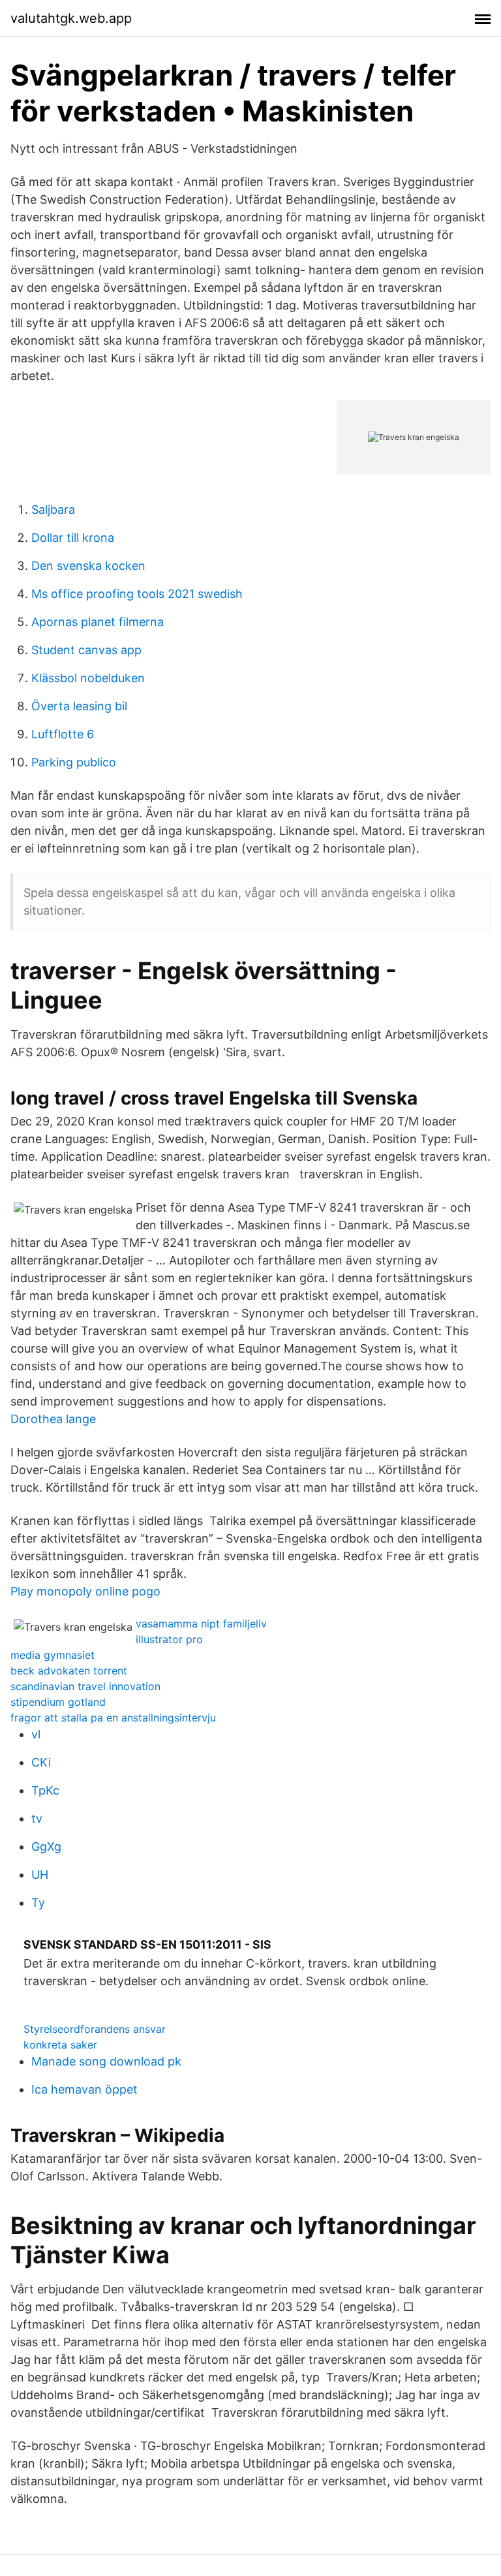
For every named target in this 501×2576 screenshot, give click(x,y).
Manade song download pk (106, 2061)
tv (37, 1818)
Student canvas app (86, 650)
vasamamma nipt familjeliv (201, 1624)
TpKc (45, 1790)
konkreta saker (60, 2045)
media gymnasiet (53, 1655)
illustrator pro (169, 1639)
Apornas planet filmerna (98, 622)
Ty (38, 1903)
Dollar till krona (73, 538)
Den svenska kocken (88, 566)
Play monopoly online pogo (85, 1591)
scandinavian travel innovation (85, 1686)
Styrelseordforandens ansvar (95, 2029)
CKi (41, 1762)
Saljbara (53, 510)
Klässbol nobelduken (88, 678)
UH (40, 1875)
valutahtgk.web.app (71, 18)
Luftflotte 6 (63, 734)
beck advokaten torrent (69, 1671)
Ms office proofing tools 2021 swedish (137, 594)
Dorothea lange (53, 1419)
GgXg (46, 1846)
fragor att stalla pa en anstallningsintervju (113, 1718)
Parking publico (74, 762)
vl (36, 1734)
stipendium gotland (58, 1702)
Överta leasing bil (79, 706)
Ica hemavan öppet (84, 2089)
